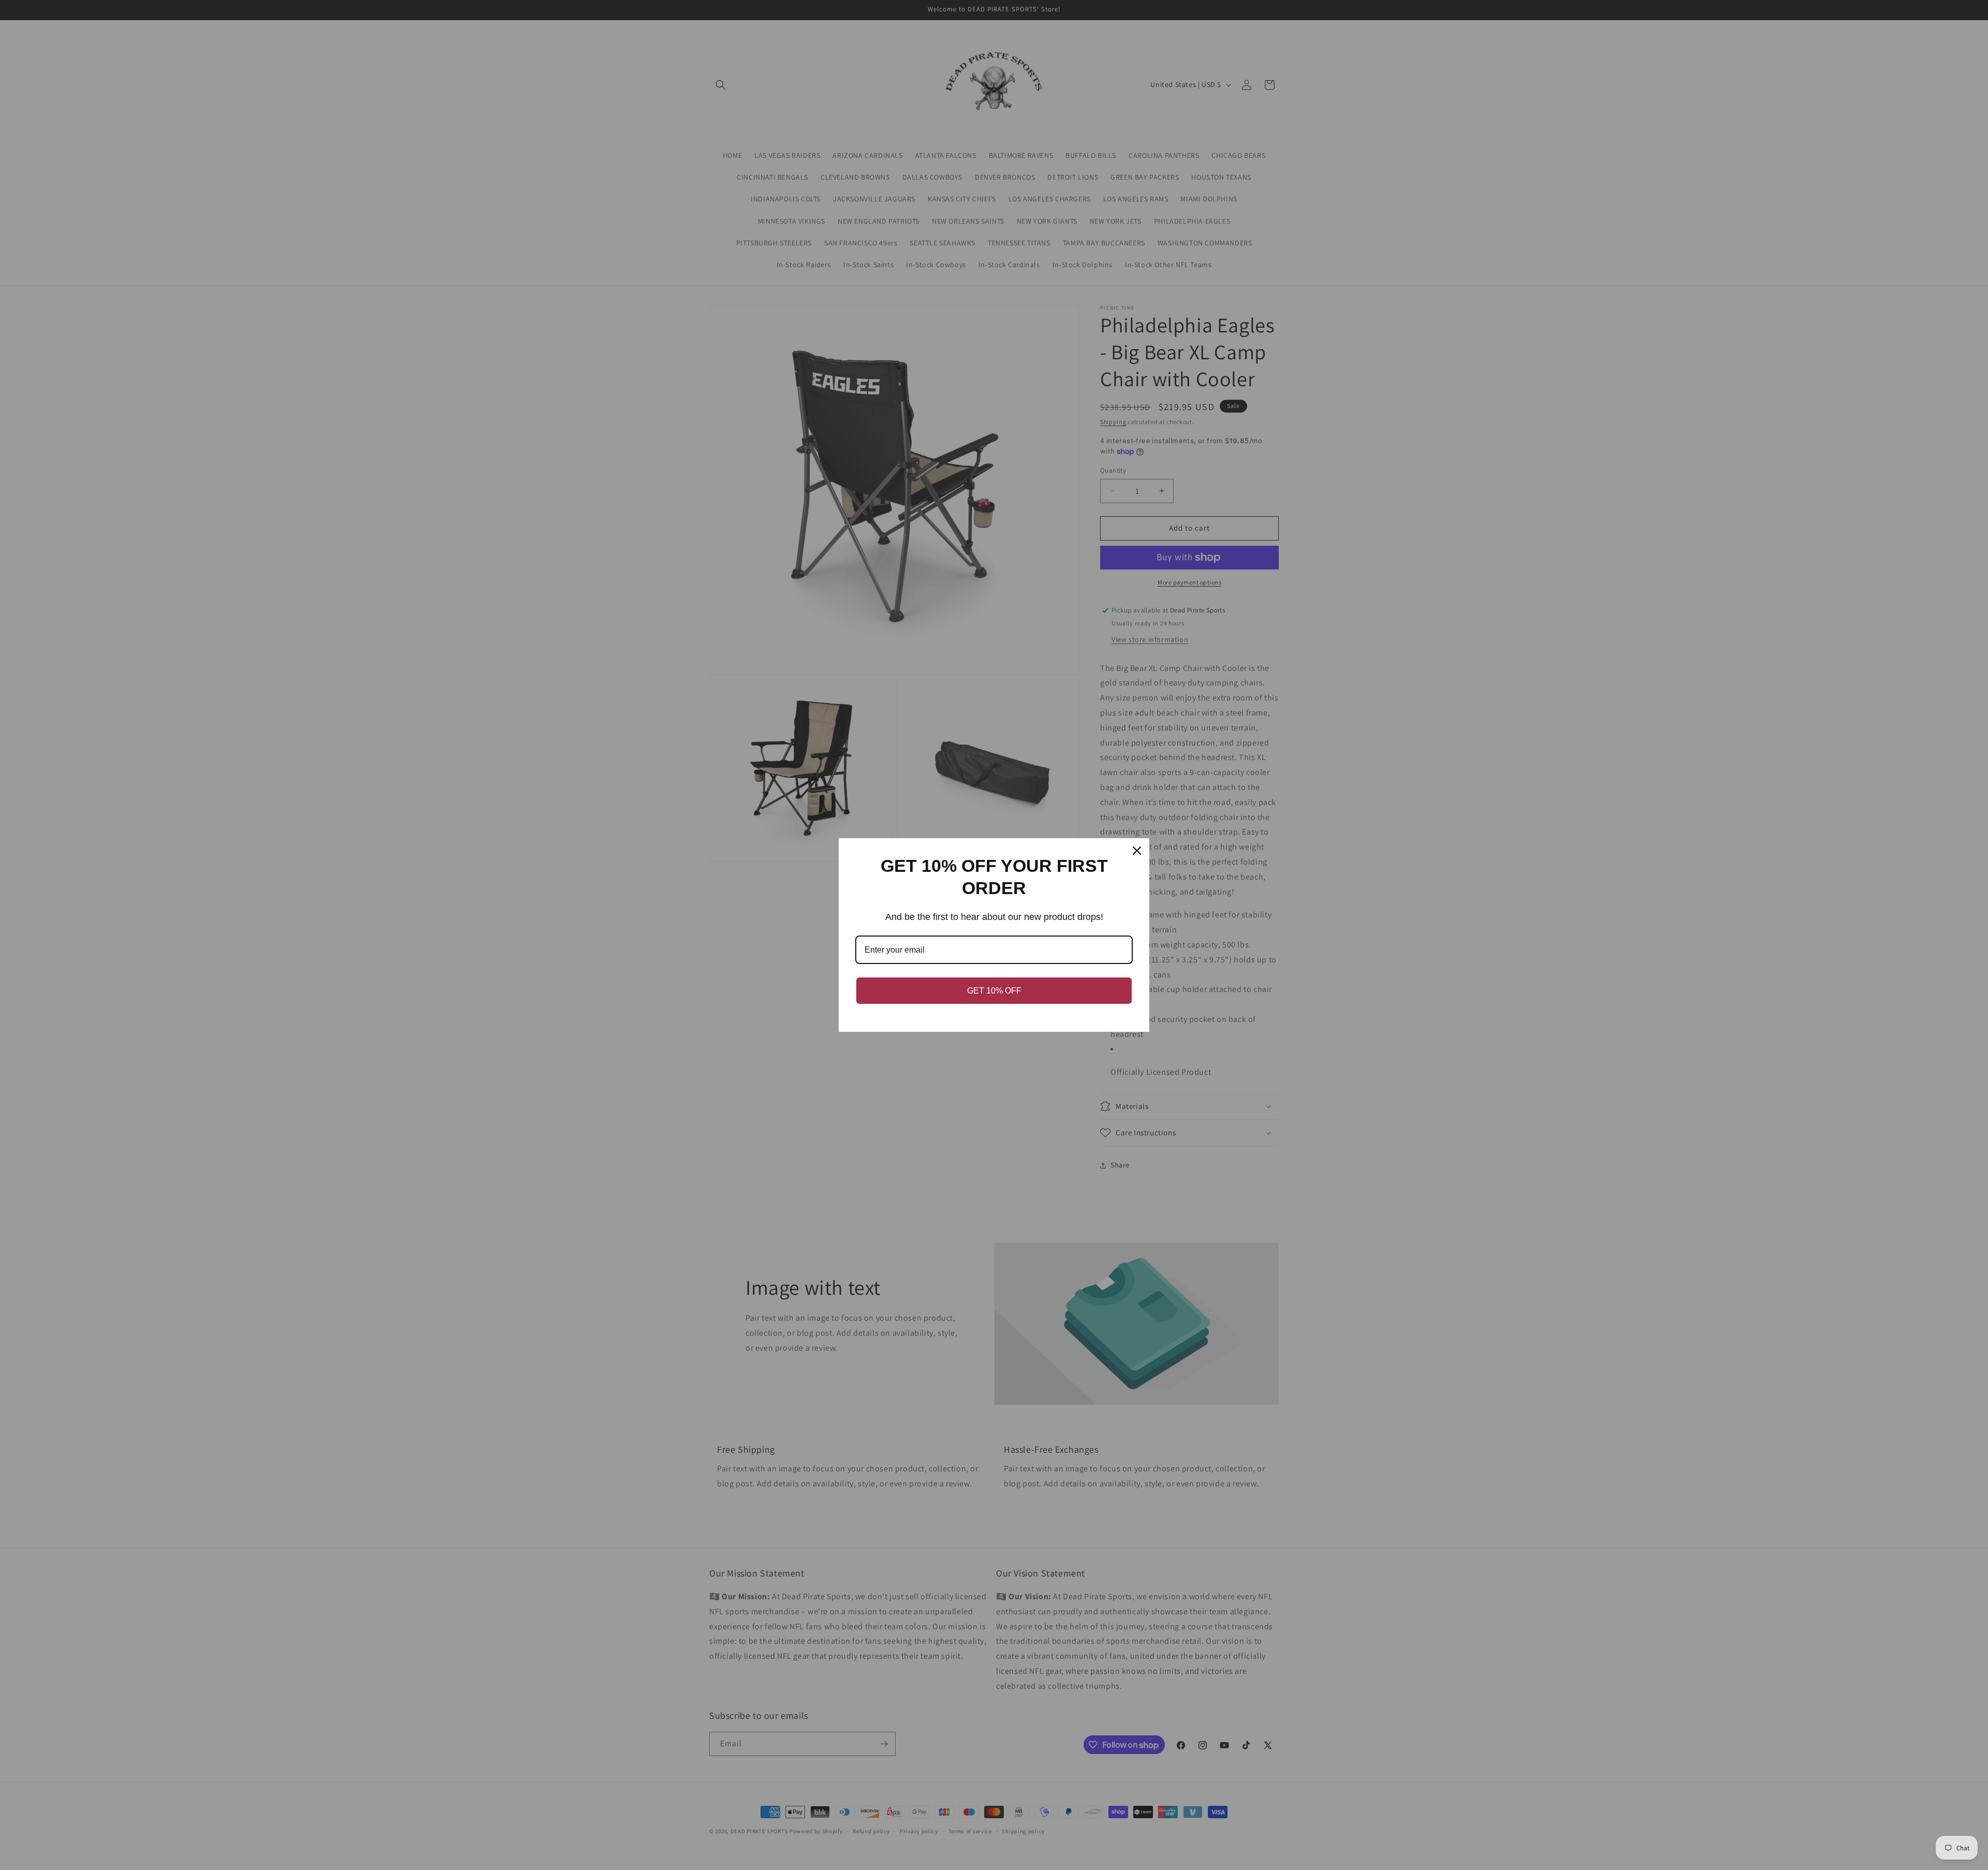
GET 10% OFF (994, 991)
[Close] (1137, 851)
